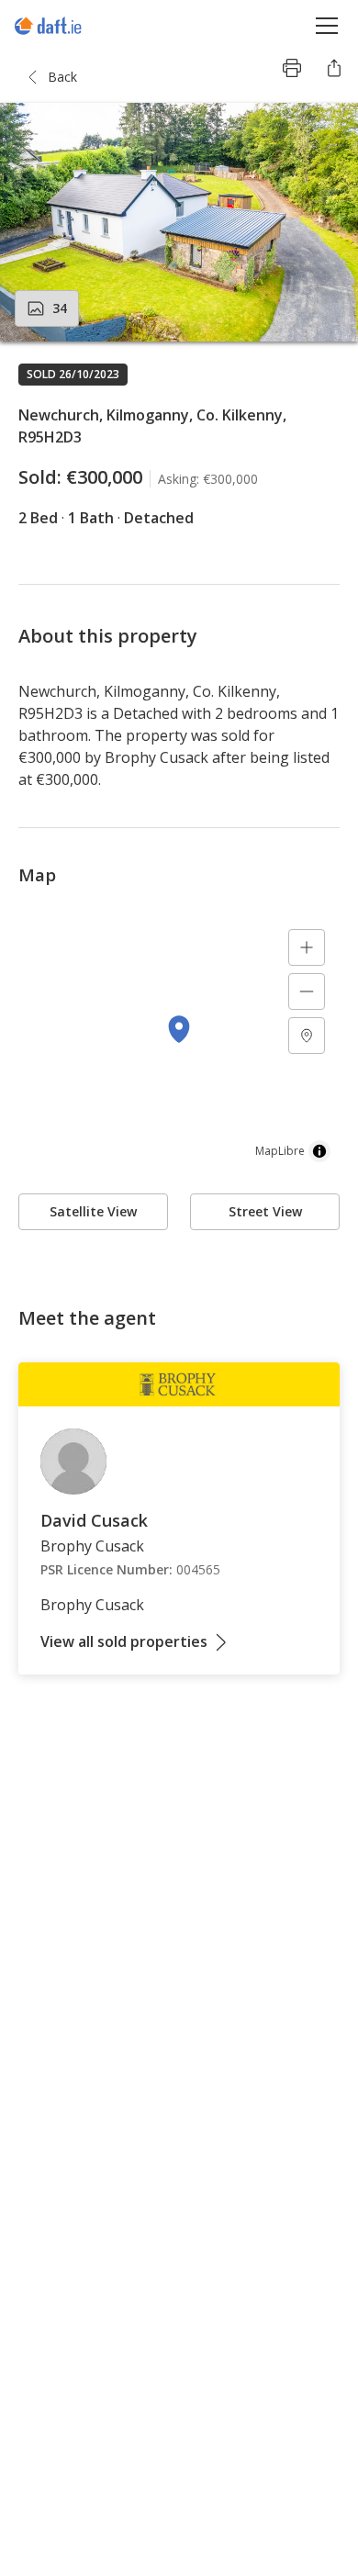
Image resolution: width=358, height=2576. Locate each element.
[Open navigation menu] (327, 25)
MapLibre (280, 1151)
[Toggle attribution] (319, 1151)
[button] (179, 222)
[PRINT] (292, 68)
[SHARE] (334, 68)
